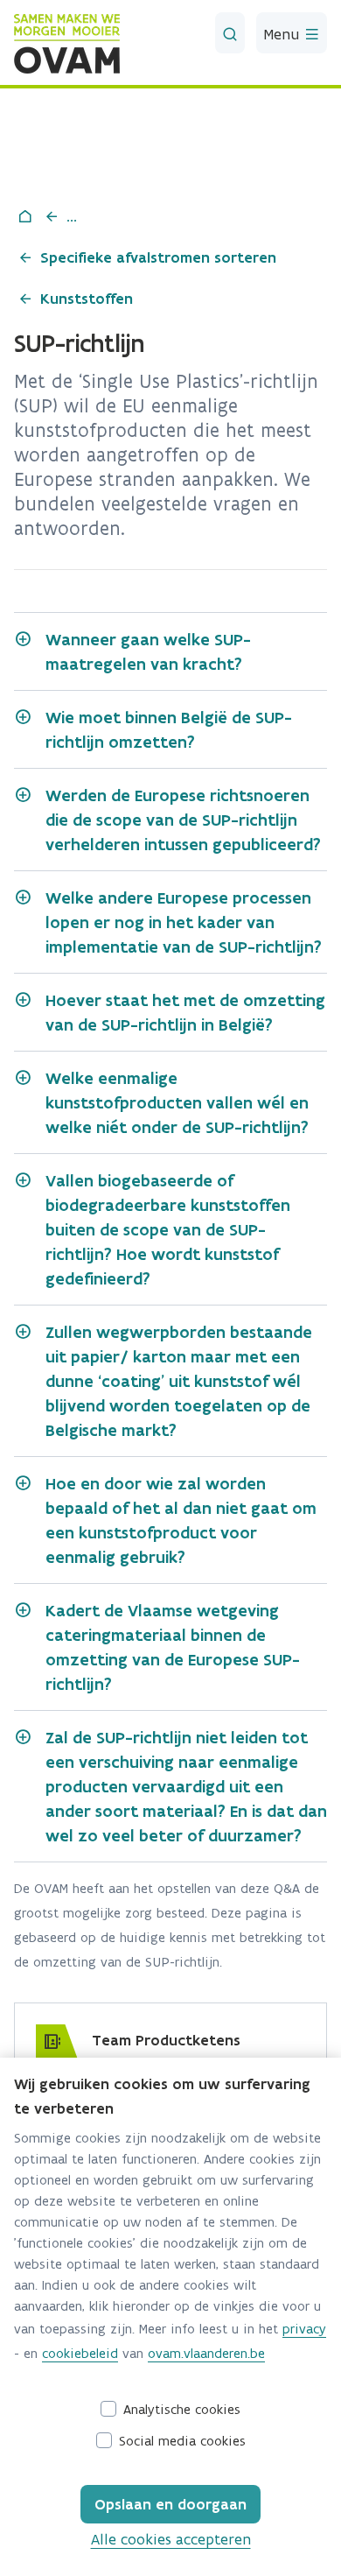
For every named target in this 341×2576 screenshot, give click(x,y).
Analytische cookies (182, 2409)
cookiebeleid (80, 2353)
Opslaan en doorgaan (170, 2504)
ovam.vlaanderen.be (206, 2353)
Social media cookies (182, 2441)
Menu (284, 34)
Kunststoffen (87, 299)
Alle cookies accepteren (171, 2539)
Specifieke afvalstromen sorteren (158, 257)
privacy (304, 2329)
